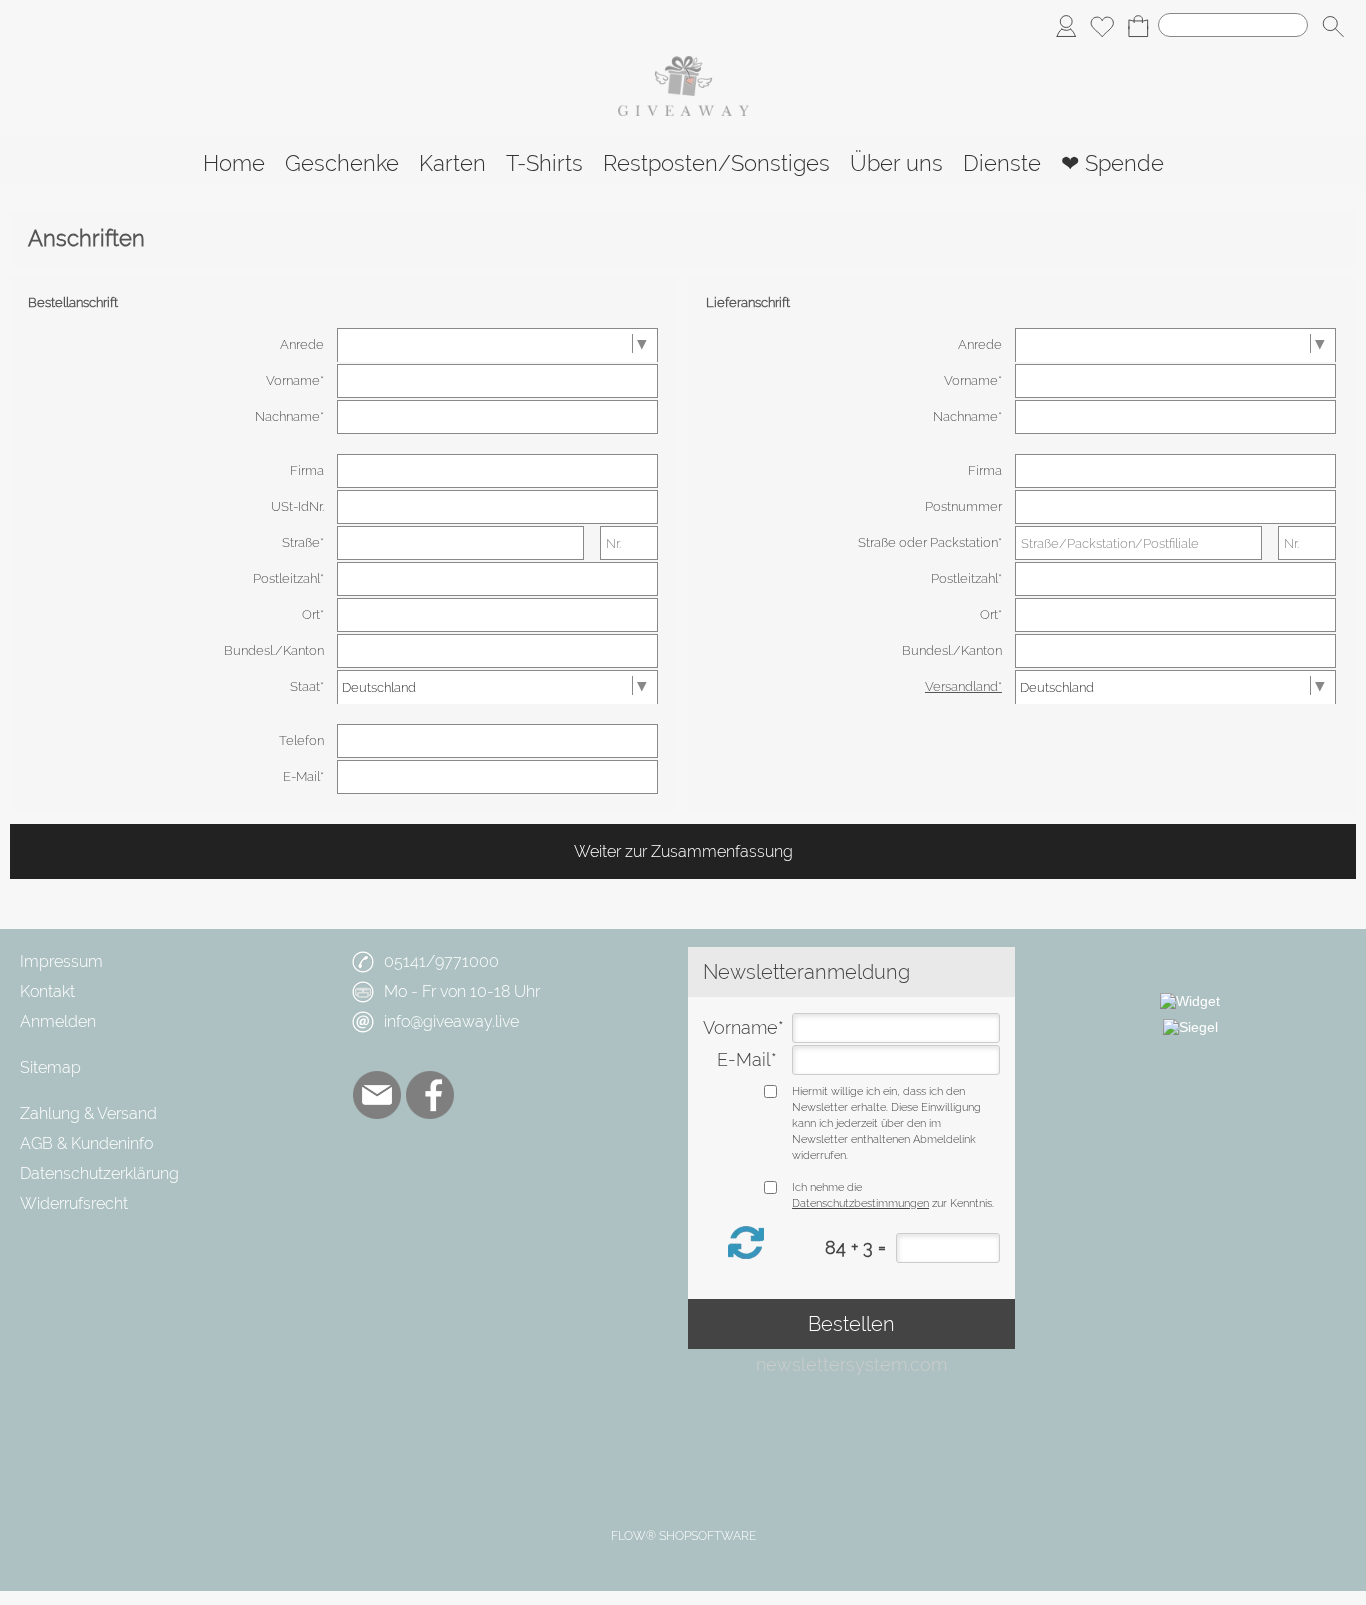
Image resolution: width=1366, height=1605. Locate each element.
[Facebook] (430, 1095)
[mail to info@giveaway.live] (377, 1095)
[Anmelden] (1066, 26)
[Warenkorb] (1138, 26)
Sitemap (50, 1067)
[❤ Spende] (1112, 163)
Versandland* (963, 686)
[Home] (234, 163)
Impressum (61, 961)
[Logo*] (683, 64)
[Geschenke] (342, 163)
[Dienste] (1002, 163)
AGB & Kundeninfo (86, 1143)
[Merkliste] (1102, 26)
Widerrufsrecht (74, 1203)
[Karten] (452, 163)
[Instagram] (483, 1095)
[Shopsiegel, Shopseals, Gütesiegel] (1190, 1001)
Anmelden (58, 1021)
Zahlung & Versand (88, 1113)
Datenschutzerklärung (99, 1173)
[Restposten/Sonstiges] (716, 163)
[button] (1333, 26)
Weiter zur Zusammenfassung (683, 851)
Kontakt (47, 991)
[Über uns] (896, 163)
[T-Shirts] (544, 163)
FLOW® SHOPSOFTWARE (683, 1536)
